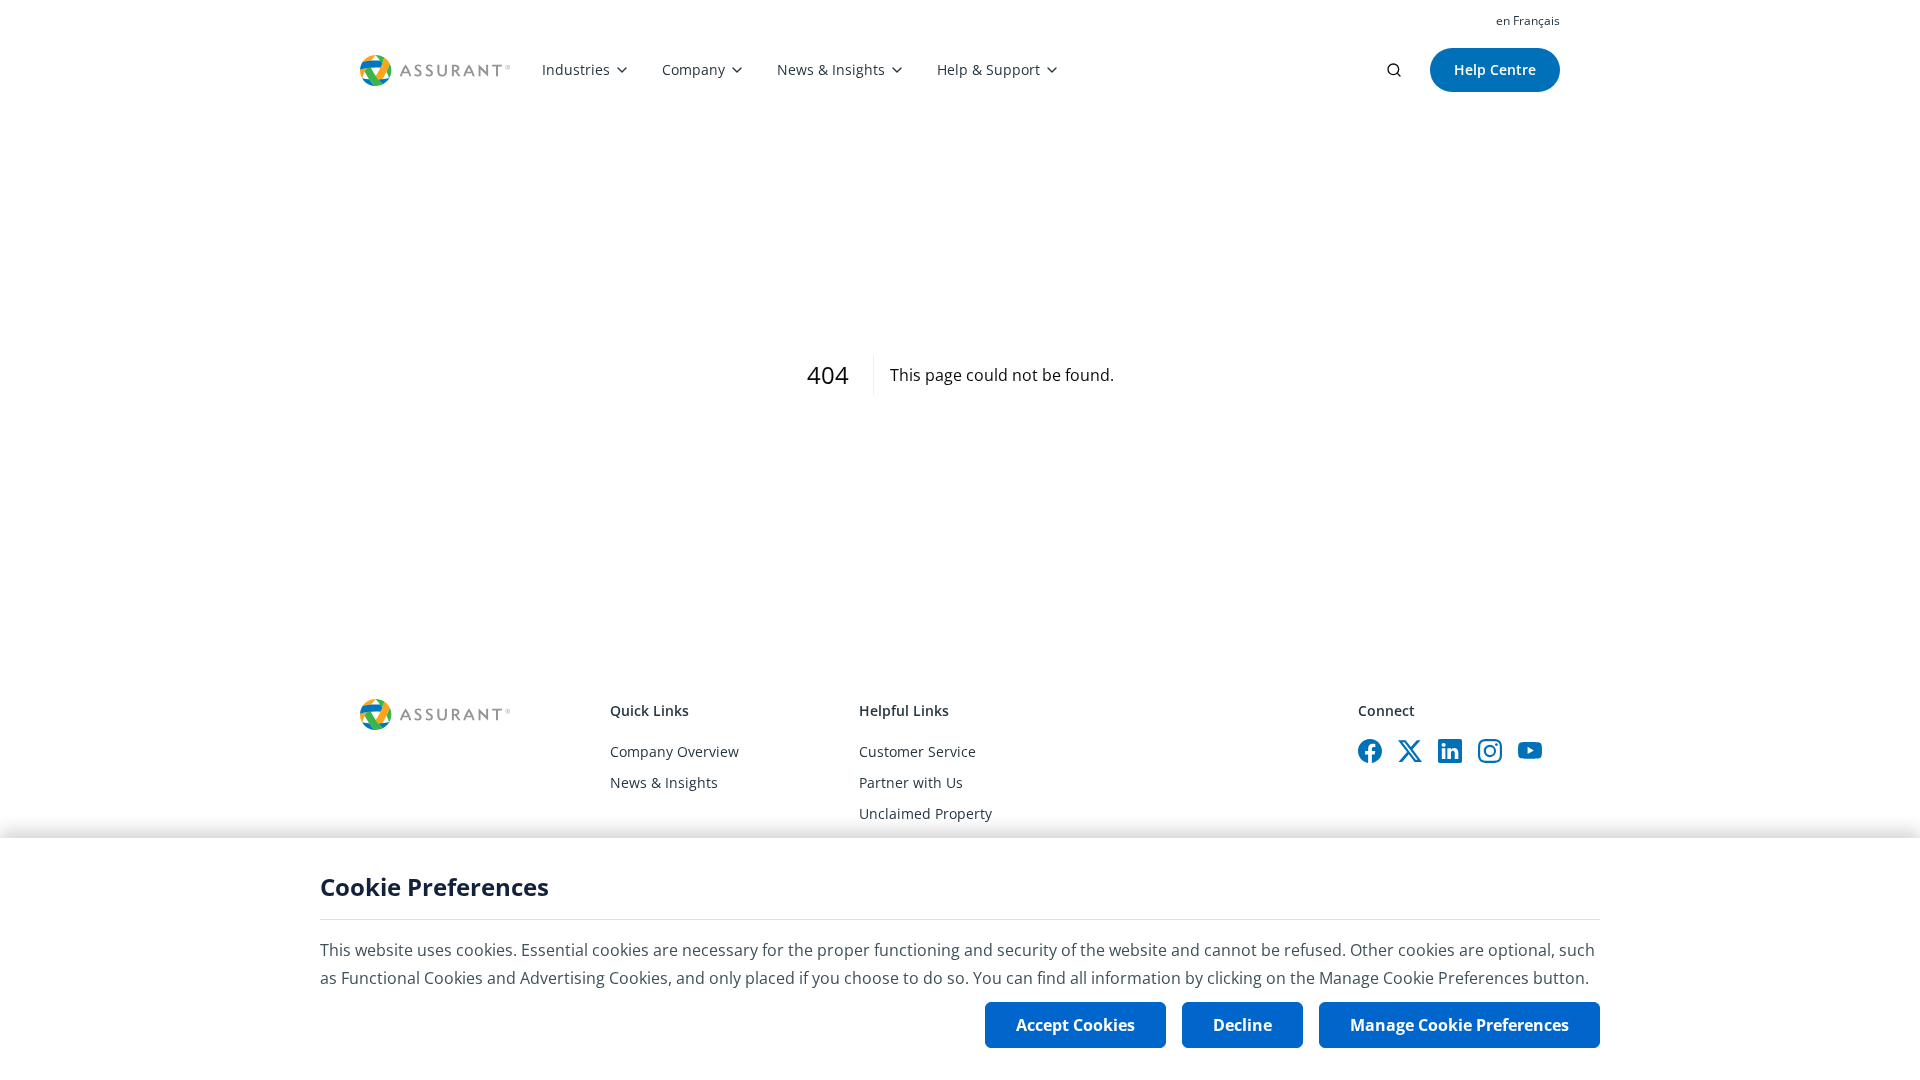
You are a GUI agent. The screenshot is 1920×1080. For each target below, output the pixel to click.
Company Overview (674, 751)
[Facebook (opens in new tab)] (1370, 751)
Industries (576, 69)
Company (693, 69)
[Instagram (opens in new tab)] (1490, 751)
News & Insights (831, 69)
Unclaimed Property (925, 813)
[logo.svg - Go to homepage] (435, 70)
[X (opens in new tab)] (1410, 751)
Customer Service (917, 751)
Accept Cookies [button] (1075, 1025)
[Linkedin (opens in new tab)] (1450, 751)
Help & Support (988, 69)
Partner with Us (911, 782)
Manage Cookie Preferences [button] (1459, 1025)
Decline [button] (1242, 1025)
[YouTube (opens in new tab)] (1530, 751)
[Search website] (1394, 70)
